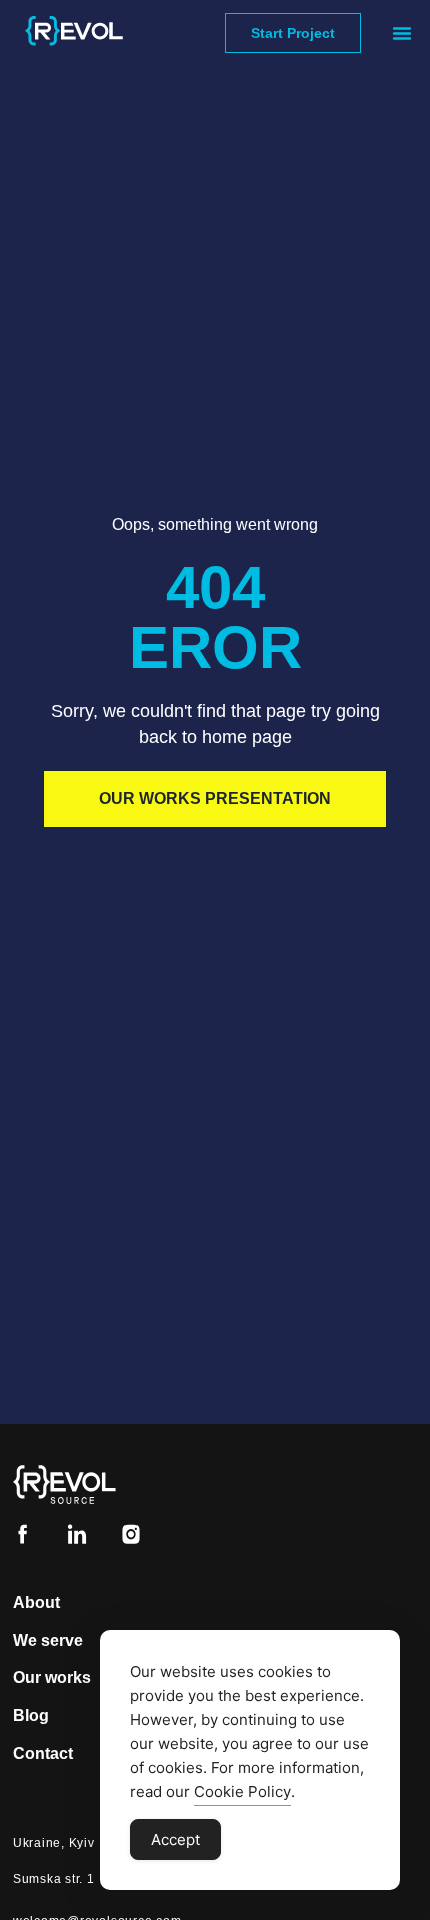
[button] (402, 33)
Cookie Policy (242, 1791)
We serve (48, 1640)
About (36, 1602)
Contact (43, 1753)
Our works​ (52, 1677)
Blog (31, 1715)
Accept (175, 1839)
